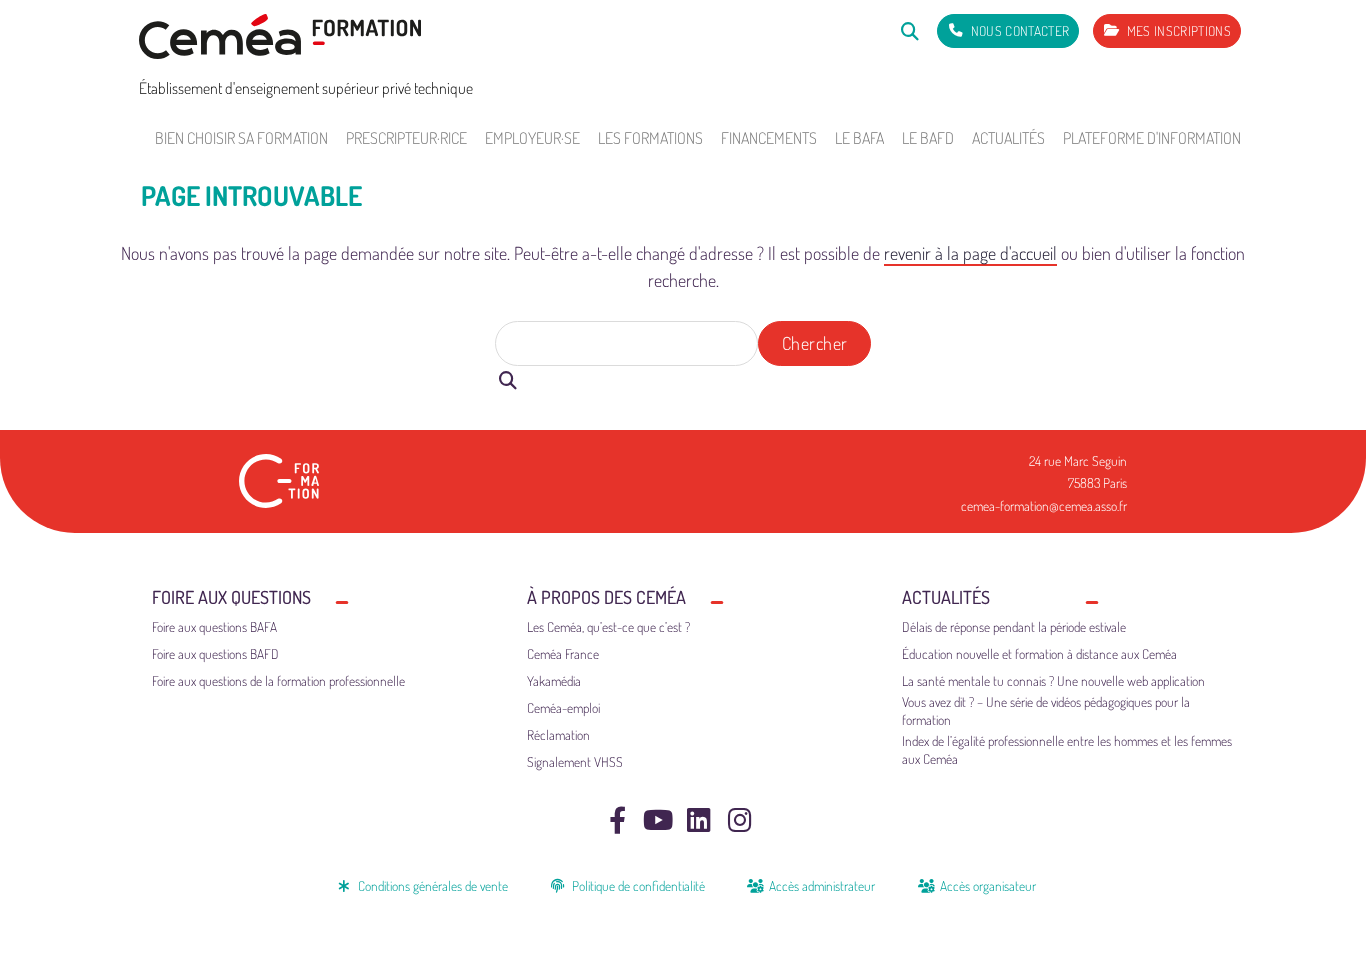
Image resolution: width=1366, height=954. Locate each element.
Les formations (650, 138)
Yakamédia (554, 680)
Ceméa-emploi (563, 707)
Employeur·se (532, 138)
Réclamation (558, 734)
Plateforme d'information (1152, 138)
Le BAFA (859, 138)
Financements (769, 138)
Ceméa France (563, 653)
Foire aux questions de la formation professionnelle (278, 680)
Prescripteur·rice (406, 138)
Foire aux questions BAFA (214, 626)
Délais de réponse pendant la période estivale (1014, 626)
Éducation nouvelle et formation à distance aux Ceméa (1039, 653)
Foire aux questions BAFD (215, 653)
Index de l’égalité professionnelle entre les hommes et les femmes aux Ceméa (1067, 749)
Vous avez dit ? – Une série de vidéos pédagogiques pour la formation (1046, 710)
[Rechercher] (909, 30)
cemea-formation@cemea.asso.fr (1044, 505)
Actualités (1008, 138)
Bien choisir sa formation (241, 138)
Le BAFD (928, 138)
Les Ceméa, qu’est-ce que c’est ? (608, 626)
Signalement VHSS (575, 761)
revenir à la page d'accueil (970, 253)
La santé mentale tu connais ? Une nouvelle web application (1053, 680)
